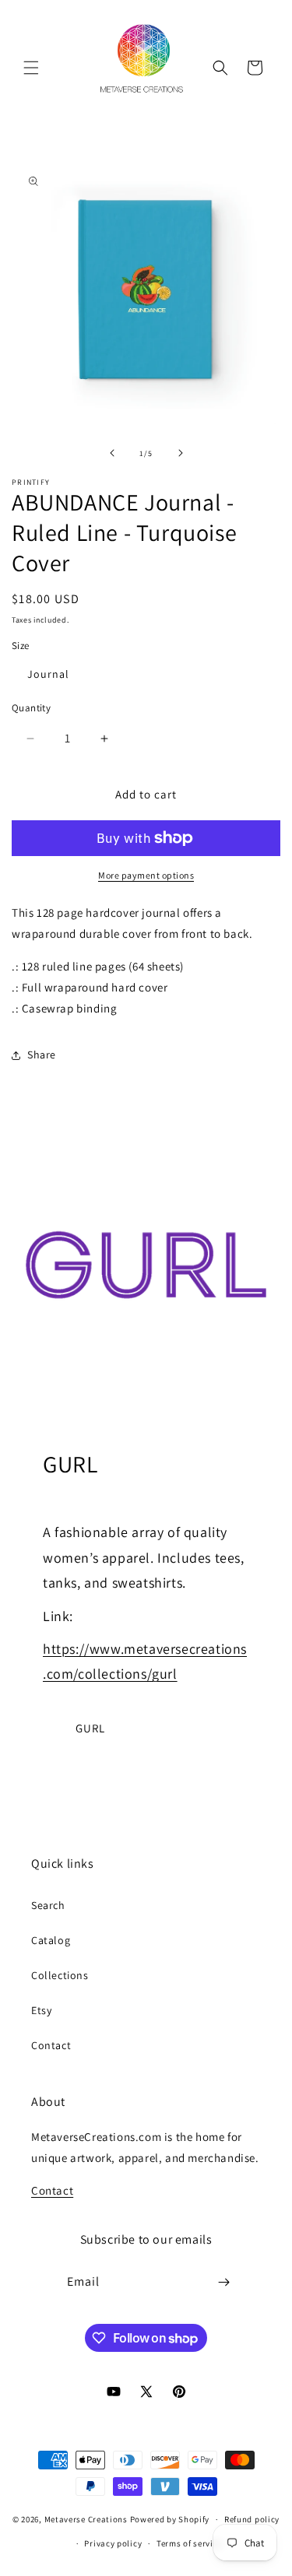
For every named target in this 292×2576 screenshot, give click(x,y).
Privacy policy (113, 2543)
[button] (31, 68)
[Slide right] (181, 453)
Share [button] (42, 1055)
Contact (51, 2045)
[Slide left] (112, 453)
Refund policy (252, 2519)
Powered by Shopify (170, 2519)
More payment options (146, 875)
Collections (60, 1975)
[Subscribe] (223, 2282)
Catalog (51, 1940)
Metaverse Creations (86, 2519)
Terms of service (189, 2543)
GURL (90, 1728)
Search (48, 1905)
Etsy (41, 2010)
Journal (48, 674)
